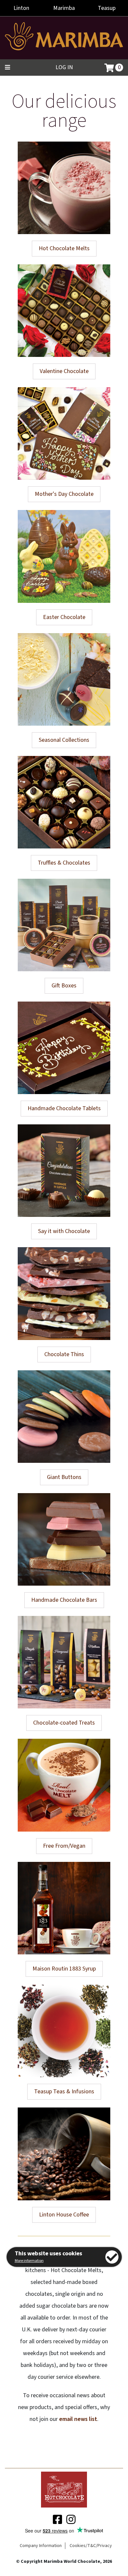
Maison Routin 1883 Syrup (64, 1969)
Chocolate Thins (64, 1354)
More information (29, 2261)
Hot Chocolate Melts (64, 248)
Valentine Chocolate (64, 371)
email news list (78, 2419)
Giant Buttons (64, 1477)
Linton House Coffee (64, 2215)
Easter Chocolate (64, 617)
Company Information (41, 2546)
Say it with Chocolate (64, 1231)
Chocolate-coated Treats (64, 1723)
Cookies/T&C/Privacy (91, 2546)
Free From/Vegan (64, 1846)
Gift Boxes (64, 986)
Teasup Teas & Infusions (64, 2092)
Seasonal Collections (64, 740)
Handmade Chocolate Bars (64, 1600)
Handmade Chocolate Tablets (64, 1108)
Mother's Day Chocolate (64, 494)
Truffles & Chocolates (64, 863)
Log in (64, 67)
